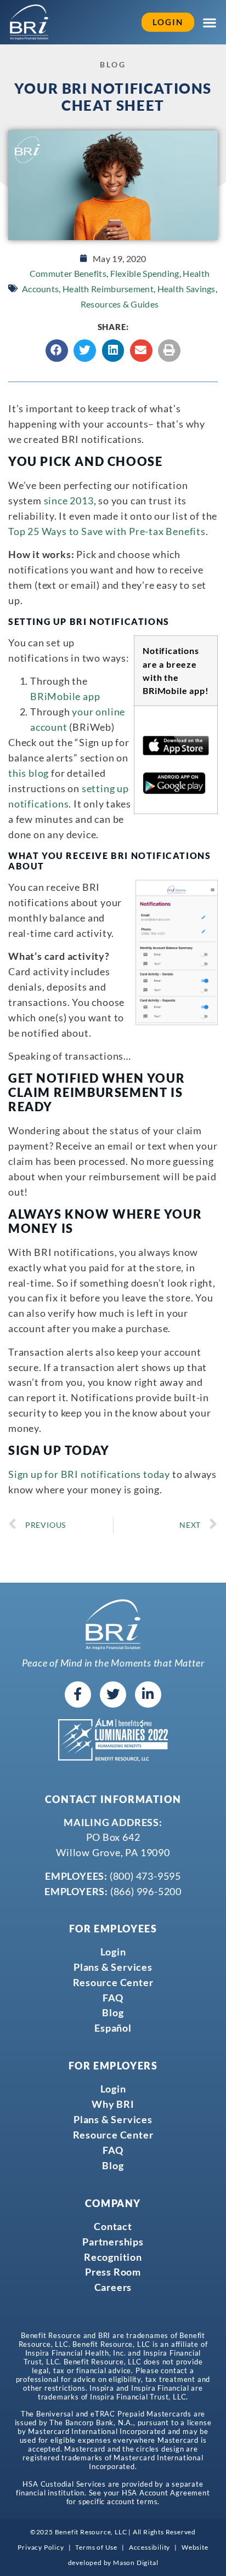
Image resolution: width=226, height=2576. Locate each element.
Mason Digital (135, 2563)
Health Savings (187, 289)
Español (113, 2028)
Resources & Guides (120, 304)
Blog (113, 2012)
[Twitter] (113, 1694)
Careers (113, 2287)
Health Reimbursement (108, 289)
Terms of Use (96, 2547)
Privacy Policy (41, 2547)
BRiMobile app (65, 696)
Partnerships (113, 2242)
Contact (113, 2226)
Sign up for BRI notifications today (89, 1474)
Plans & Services (113, 1967)
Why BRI (113, 2104)
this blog (29, 773)
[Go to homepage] (29, 22)
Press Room (113, 2272)
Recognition (113, 2257)
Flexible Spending (145, 273)
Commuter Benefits (68, 273)
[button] (57, 351)
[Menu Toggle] (210, 22)
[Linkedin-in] (148, 1694)
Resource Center (113, 1982)
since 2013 (69, 501)
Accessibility (149, 2547)
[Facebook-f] (78, 1694)
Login (113, 1952)
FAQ (113, 1998)
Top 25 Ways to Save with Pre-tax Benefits (107, 531)
